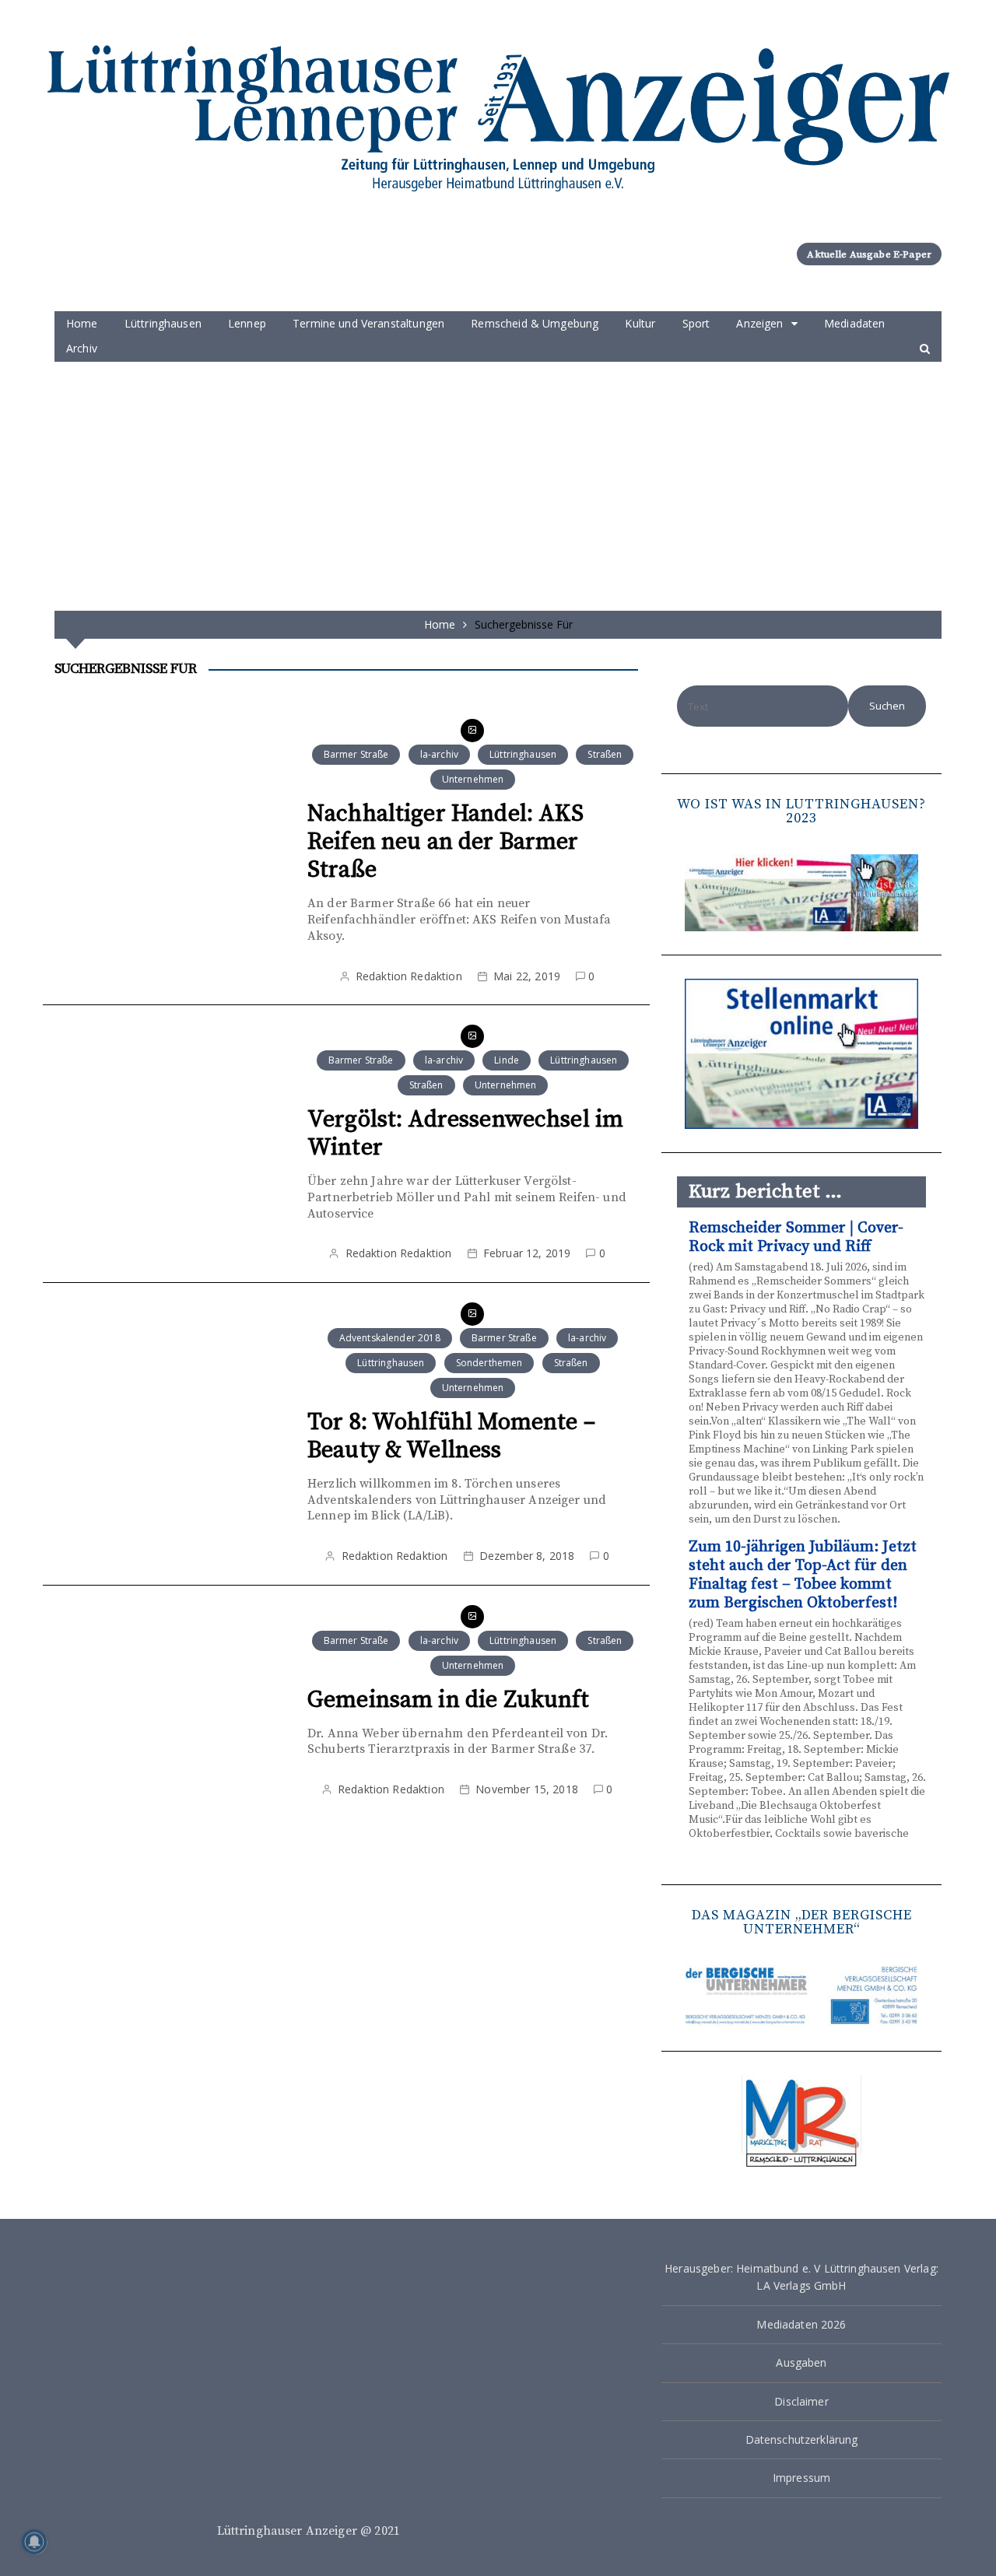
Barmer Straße (356, 754)
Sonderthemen (489, 1363)
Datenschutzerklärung (802, 2439)
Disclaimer (801, 2401)
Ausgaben (801, 2362)
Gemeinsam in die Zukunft (449, 1700)
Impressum (801, 2478)
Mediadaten (855, 323)
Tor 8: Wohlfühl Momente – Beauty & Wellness (451, 1436)
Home (82, 323)
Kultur (640, 323)
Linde (507, 1060)
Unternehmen (473, 779)
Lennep (247, 323)
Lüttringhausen (163, 323)
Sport (696, 323)
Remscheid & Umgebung (535, 323)
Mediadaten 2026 (801, 2324)
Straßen (605, 754)
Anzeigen (759, 323)
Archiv (82, 348)
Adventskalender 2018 (390, 1338)
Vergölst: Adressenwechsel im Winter (465, 1134)
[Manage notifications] (34, 2542)
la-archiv (439, 754)
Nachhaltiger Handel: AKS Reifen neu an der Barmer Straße (446, 842)
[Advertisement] (498, 478)
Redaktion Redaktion (409, 976)
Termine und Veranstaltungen (368, 323)
